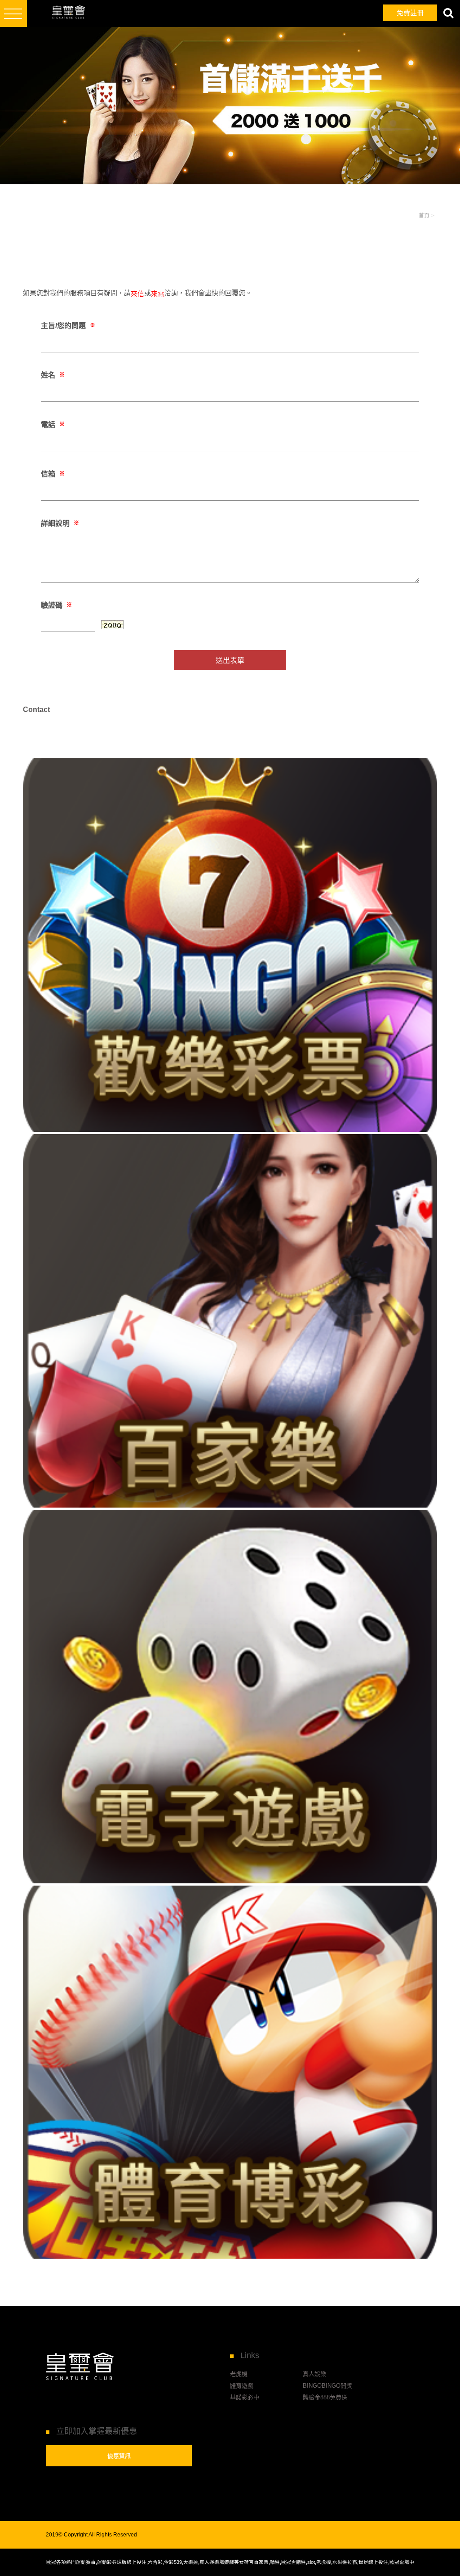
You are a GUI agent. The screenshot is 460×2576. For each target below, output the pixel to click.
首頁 (424, 216)
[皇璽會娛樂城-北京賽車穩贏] (230, 945)
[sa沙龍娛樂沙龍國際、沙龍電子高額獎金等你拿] (230, 2072)
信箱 (53, 474)
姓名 (53, 375)
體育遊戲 (242, 2386)
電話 (53, 425)
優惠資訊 (119, 2456)
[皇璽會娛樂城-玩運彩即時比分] (230, 1697)
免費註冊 (410, 13)
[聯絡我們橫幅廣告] (230, 106)
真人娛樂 (314, 2374)
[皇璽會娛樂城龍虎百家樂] (80, 2367)
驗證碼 (56, 605)
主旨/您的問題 (68, 326)
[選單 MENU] (13, 13)
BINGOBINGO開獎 (327, 2386)
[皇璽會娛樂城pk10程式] (58, 13)
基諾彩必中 (245, 2397)
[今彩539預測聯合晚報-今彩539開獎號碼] (230, 1321)
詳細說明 (60, 523)
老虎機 (239, 2374)
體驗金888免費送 (325, 2397)
